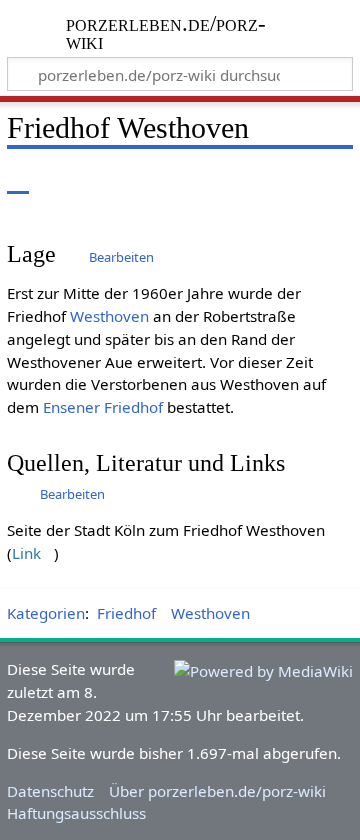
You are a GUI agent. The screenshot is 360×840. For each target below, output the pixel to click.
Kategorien (46, 613)
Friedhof (126, 613)
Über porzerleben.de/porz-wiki (217, 791)
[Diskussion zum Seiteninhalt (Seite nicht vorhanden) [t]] (63, 179)
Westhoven (109, 316)
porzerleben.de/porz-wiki (167, 34)
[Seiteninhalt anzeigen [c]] (18, 179)
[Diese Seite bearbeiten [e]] (253, 179)
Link (26, 553)
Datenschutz (50, 791)
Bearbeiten (121, 257)
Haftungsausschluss (76, 813)
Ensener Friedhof (103, 407)
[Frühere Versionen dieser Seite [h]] (290, 179)
